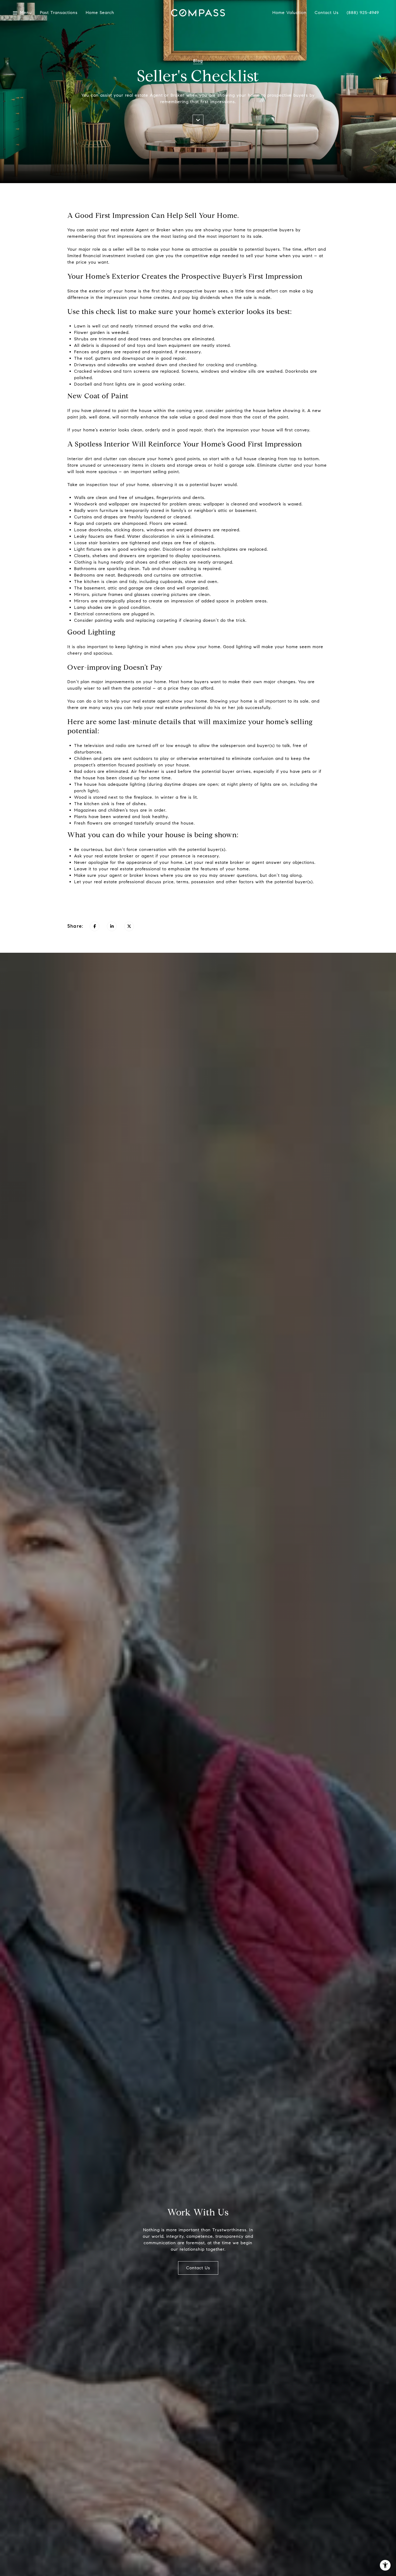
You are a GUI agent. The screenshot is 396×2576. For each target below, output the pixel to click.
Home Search (100, 13)
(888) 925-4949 (363, 13)
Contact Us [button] (198, 2268)
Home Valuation (289, 13)
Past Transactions (59, 13)
